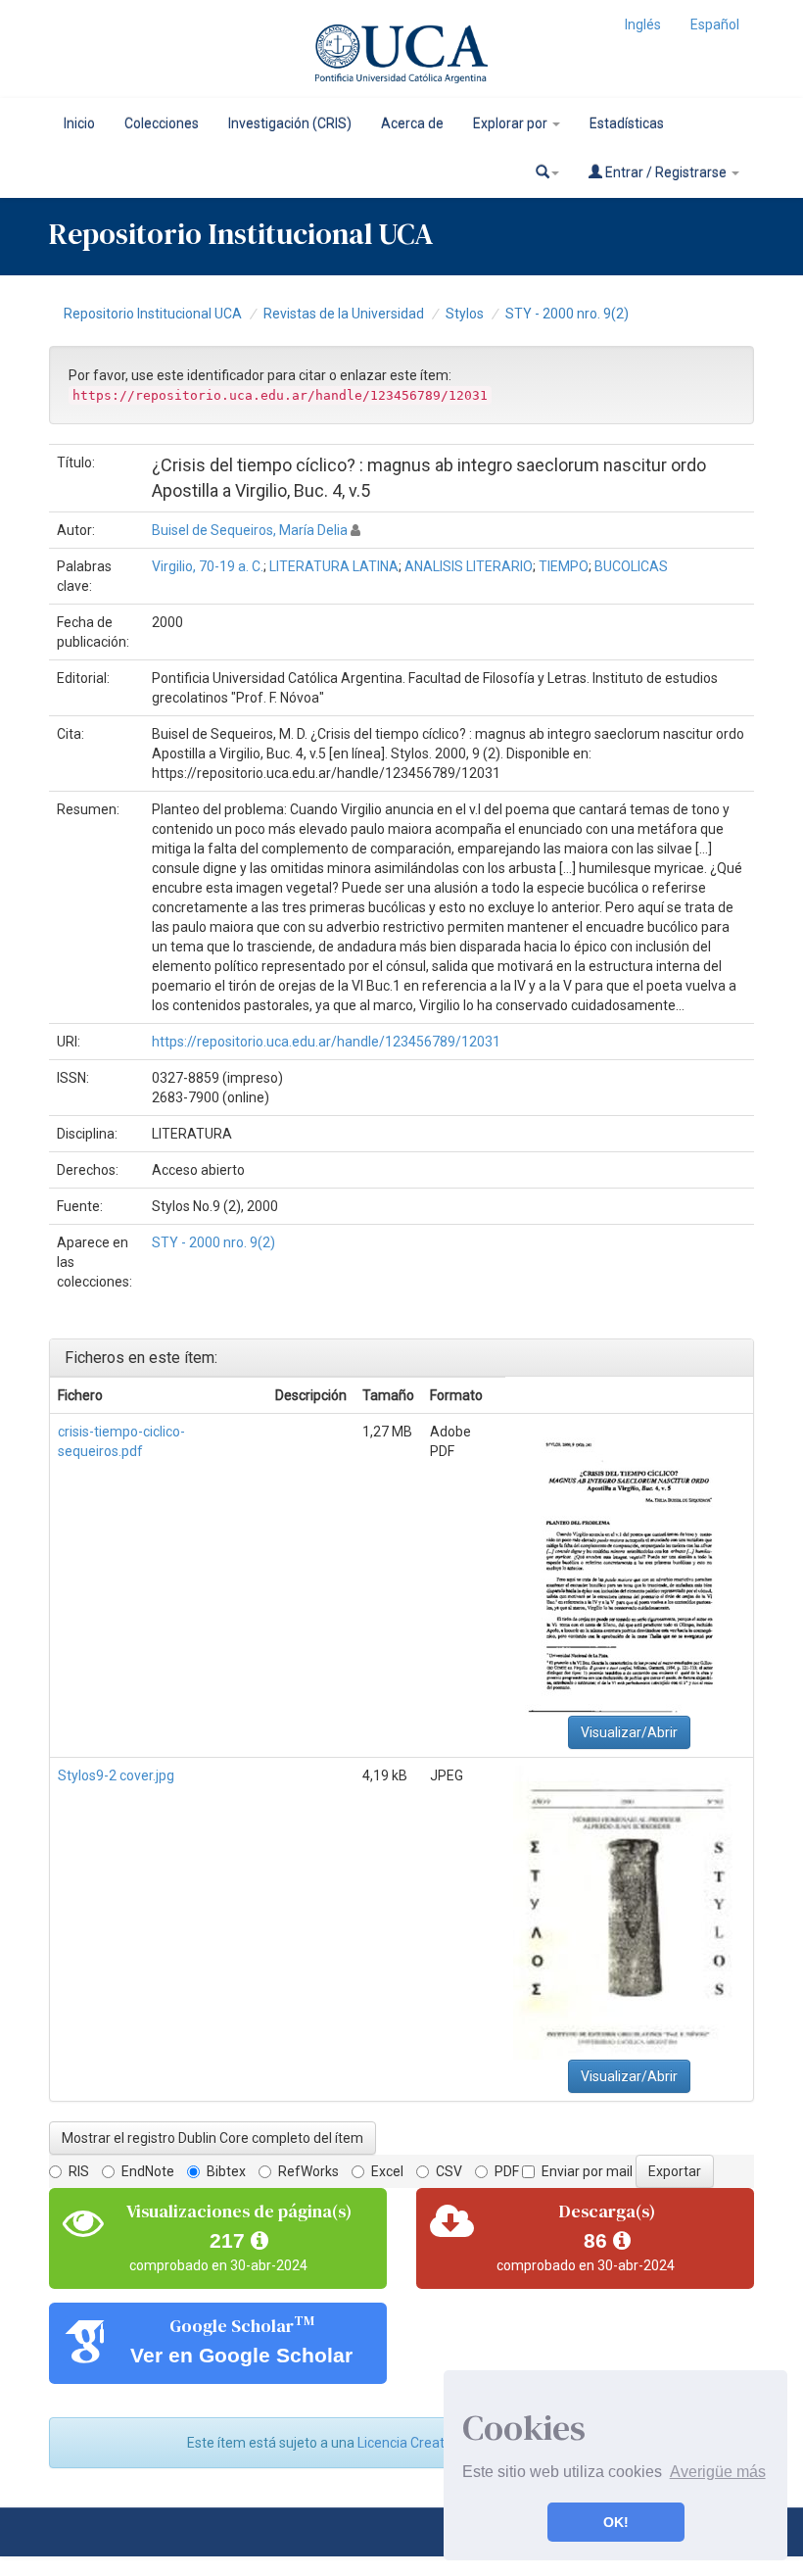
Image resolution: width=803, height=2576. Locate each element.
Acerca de (412, 123)
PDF (507, 2171)
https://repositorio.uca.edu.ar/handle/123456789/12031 (326, 1042)
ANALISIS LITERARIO (469, 566)
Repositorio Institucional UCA (153, 314)
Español (715, 24)
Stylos (465, 314)
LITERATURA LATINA (334, 566)
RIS (79, 2171)
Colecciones (162, 123)
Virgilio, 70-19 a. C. (208, 566)
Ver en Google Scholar (241, 2355)
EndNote (148, 2171)
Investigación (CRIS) (290, 123)
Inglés (643, 24)
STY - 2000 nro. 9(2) (567, 314)
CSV (449, 2171)
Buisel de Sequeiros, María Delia (250, 530)
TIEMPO (564, 566)
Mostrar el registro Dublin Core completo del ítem (213, 2138)
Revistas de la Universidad (344, 314)
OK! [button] (616, 2522)
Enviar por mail (587, 2171)
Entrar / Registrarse (666, 172)
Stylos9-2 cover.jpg (116, 1775)
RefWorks (308, 2171)
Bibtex (226, 2171)
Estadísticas (627, 123)
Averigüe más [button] (718, 2472)
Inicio (79, 123)
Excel (387, 2171)
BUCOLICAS (631, 566)
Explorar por (512, 123)
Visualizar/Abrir (629, 1732)
